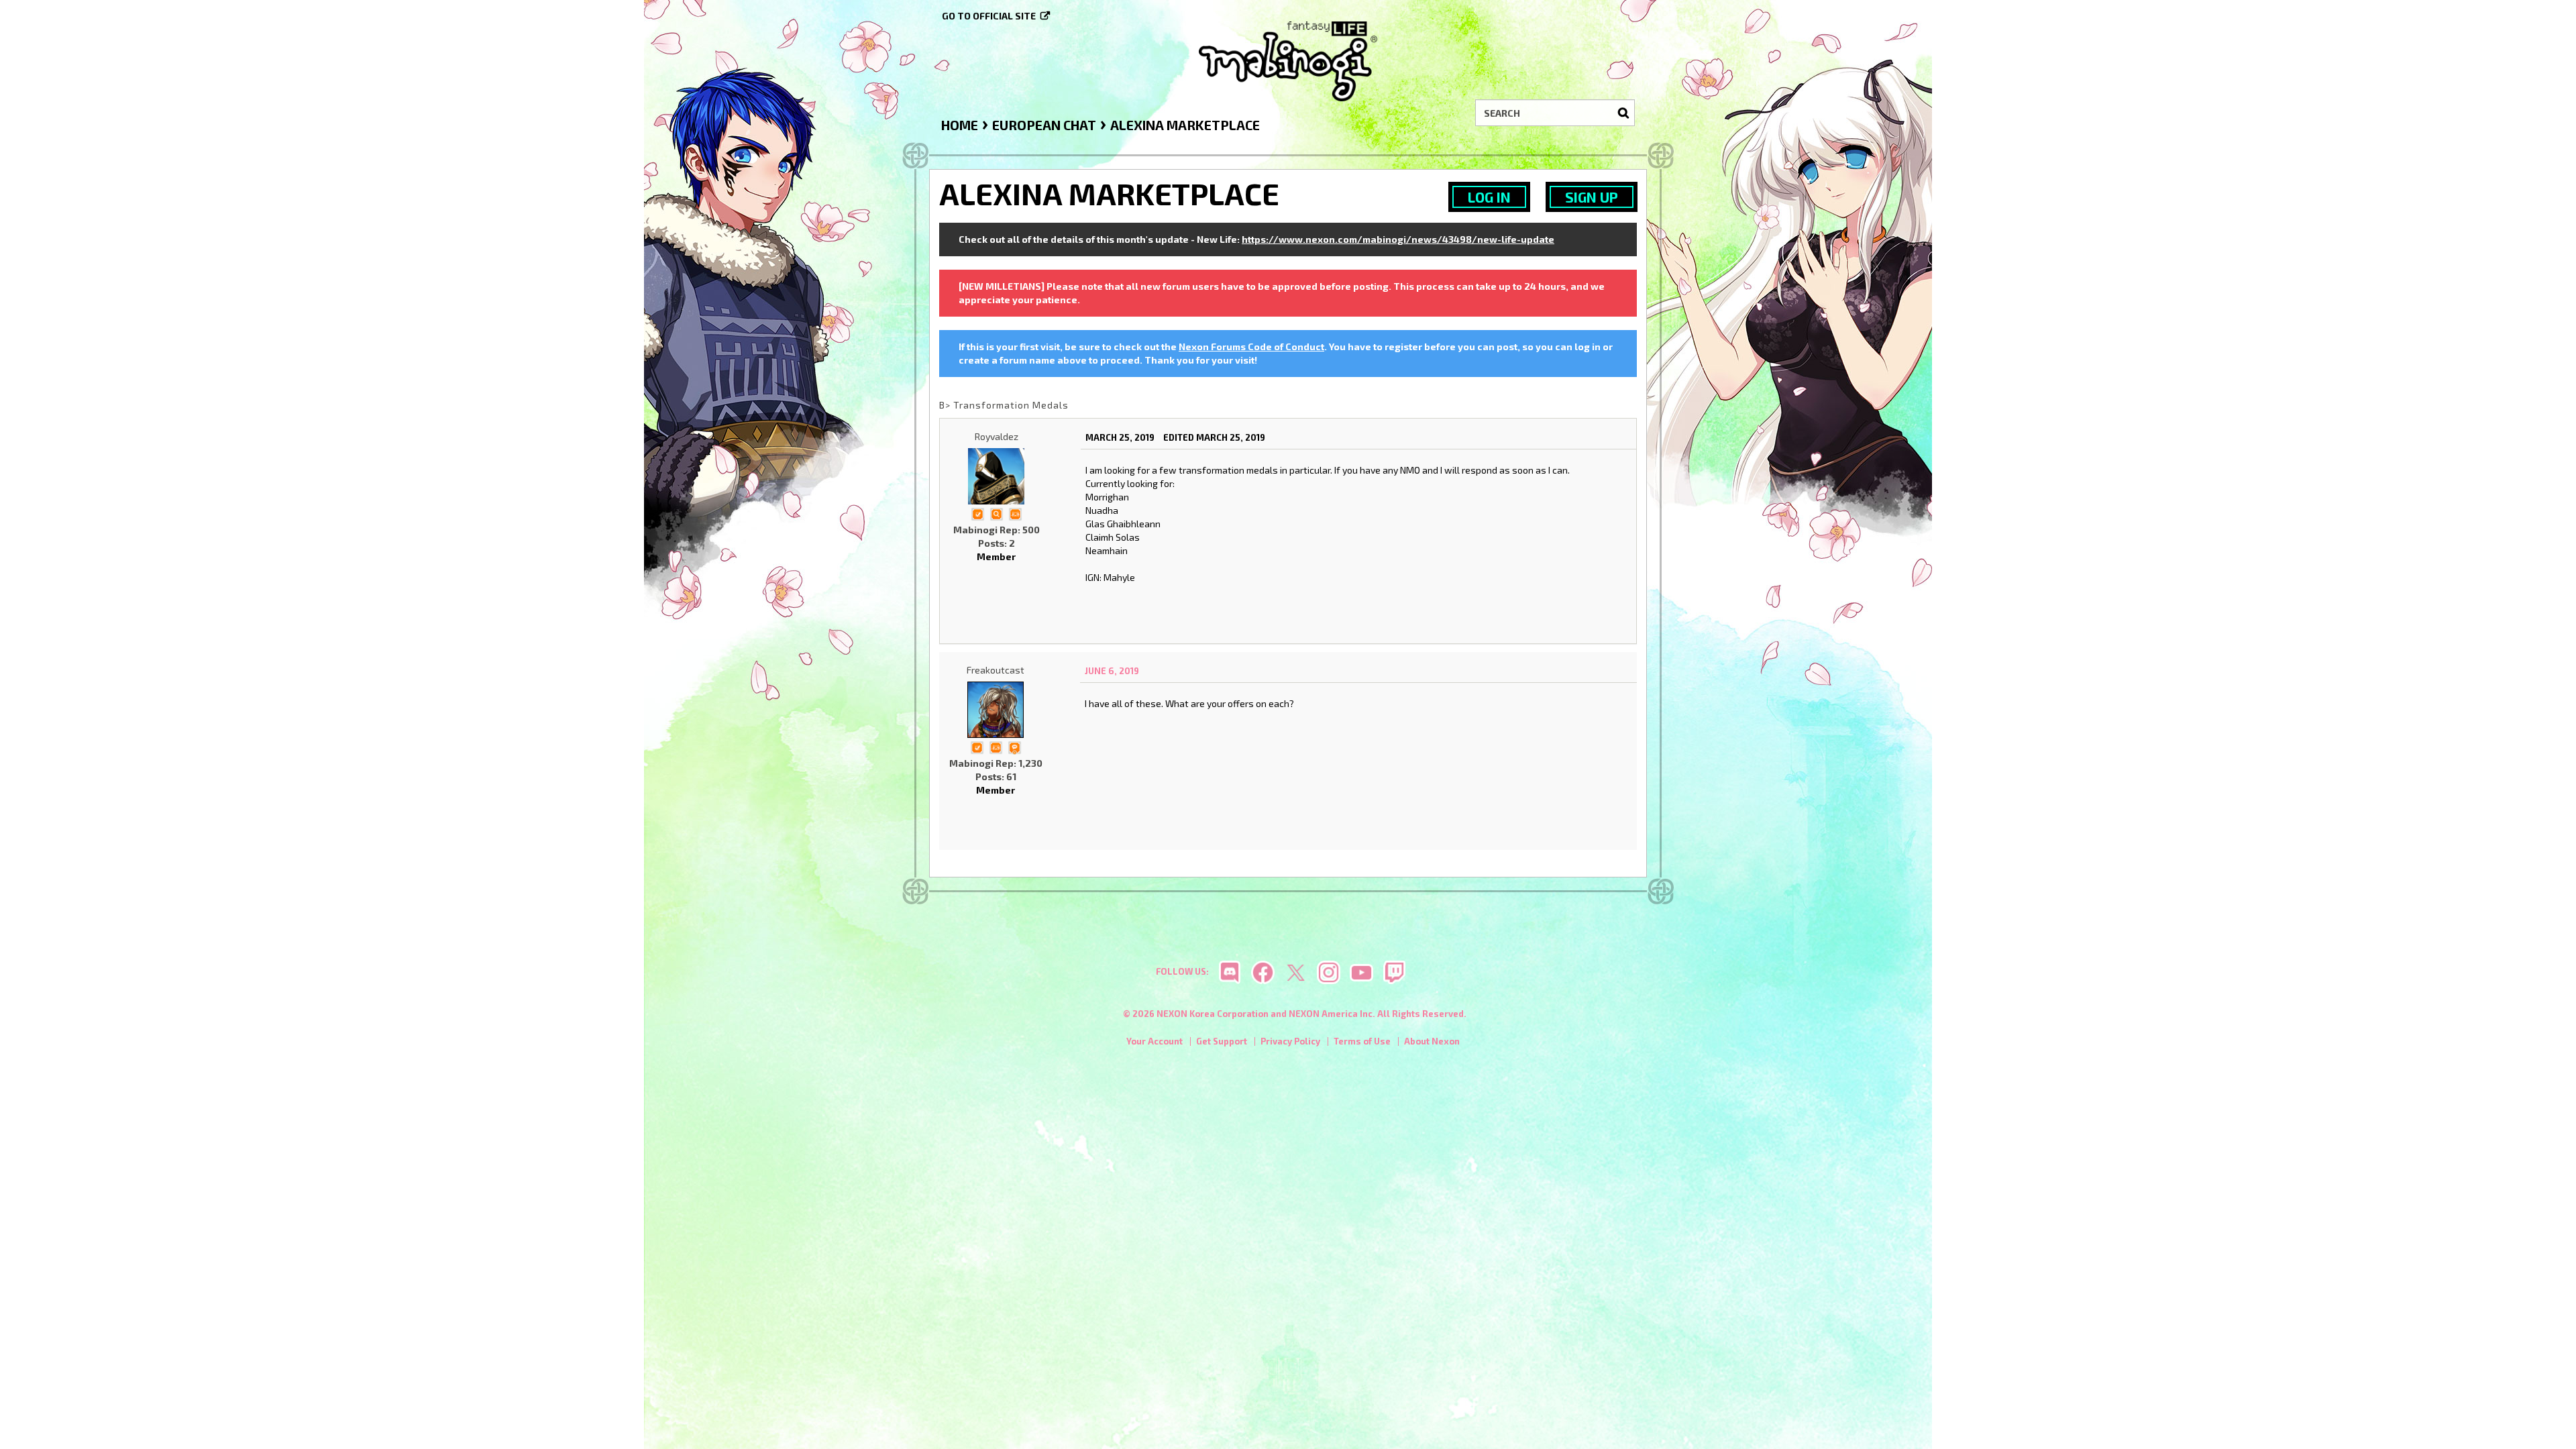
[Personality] (1015, 513)
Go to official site (989, 16)
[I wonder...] (996, 513)
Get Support (1222, 1041)
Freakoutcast (996, 670)
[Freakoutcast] (996, 710)
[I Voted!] (977, 513)
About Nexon (1432, 1041)
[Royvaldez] (996, 476)
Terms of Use (1362, 1041)
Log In (1489, 197)
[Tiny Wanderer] (1014, 746)
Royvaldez (997, 436)
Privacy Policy (1290, 1041)
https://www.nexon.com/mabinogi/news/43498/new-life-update (1398, 239)
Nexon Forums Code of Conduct (1251, 346)
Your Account (1155, 1041)
